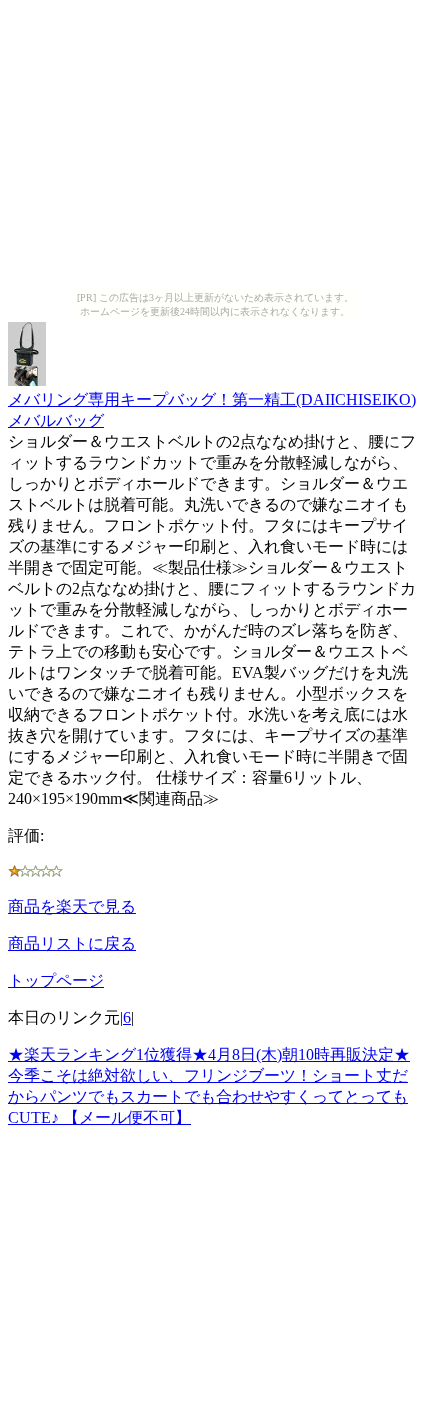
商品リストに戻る (72, 943)
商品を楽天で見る (72, 906)
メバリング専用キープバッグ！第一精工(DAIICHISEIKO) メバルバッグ (212, 410)
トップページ (56, 980)
